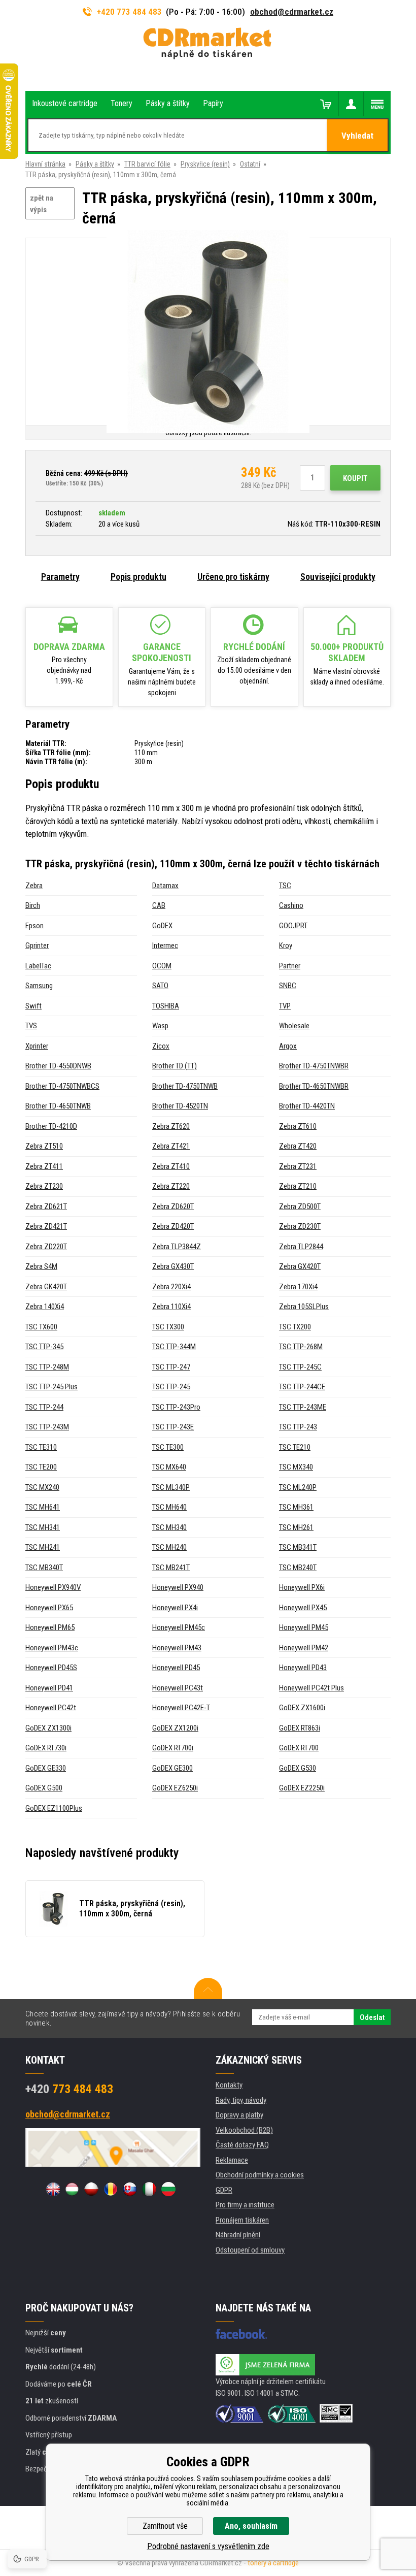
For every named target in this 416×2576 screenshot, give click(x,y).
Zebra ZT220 (171, 1186)
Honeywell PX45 (303, 1608)
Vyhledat (357, 136)
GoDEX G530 (298, 1768)
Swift (33, 1006)
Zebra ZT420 (298, 1146)
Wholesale (294, 1026)
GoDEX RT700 (299, 1748)
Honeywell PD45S (51, 1668)
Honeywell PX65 (49, 1608)
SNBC (288, 986)
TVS (31, 1026)
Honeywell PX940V (53, 1587)
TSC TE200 (41, 1467)
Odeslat (372, 2017)
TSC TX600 (41, 1327)
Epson (34, 926)
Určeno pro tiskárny (233, 577)
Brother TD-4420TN (307, 1106)
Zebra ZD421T (46, 1226)
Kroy (286, 945)
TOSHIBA (166, 1006)
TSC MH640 (169, 1507)
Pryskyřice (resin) (205, 164)
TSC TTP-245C (300, 1367)
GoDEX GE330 (46, 1768)
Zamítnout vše (165, 2526)
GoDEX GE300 (172, 1768)
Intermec (165, 945)
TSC (285, 886)
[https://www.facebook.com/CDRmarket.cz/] (241, 2334)
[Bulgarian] (168, 2189)
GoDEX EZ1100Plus (54, 1808)
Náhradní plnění (238, 2235)
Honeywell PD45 (176, 1668)
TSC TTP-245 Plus (51, 1387)
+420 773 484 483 (129, 12)
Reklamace (232, 2160)
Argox (288, 1046)
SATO (160, 986)
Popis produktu (138, 577)
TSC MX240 (42, 1487)
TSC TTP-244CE (302, 1387)
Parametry (60, 577)
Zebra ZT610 (298, 1126)
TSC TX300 (168, 1327)
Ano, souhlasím (251, 2526)
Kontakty (229, 2085)
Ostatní (250, 164)
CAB (159, 905)
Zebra (34, 886)
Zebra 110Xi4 (171, 1307)
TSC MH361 (296, 1507)
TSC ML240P (298, 1487)
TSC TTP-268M (301, 1347)
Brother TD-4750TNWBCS (62, 1086)
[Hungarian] (72, 2189)
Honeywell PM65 (50, 1627)
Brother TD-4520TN (180, 1106)
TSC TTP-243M (47, 1427)
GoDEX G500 (44, 1788)
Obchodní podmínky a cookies (260, 2175)
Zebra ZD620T (173, 1207)
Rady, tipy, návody (241, 2100)
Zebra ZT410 (171, 1166)
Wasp (160, 1026)
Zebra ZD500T (300, 1207)
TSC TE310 (41, 1447)
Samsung (39, 986)
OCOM (162, 966)
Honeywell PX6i (302, 1587)
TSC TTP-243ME (303, 1407)
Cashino (291, 905)
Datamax (165, 886)
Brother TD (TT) (175, 1066)
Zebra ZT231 (298, 1166)
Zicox (161, 1046)
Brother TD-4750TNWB (185, 1086)
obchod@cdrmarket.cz (292, 12)
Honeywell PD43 (303, 1668)
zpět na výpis (42, 204)
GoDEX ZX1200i (175, 1728)
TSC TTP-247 (171, 1367)
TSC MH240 (169, 1547)
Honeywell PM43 (177, 1648)
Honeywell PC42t (51, 1708)
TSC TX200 (295, 1327)
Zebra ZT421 (171, 1146)
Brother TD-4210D (51, 1126)
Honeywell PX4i (175, 1608)
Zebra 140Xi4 (45, 1307)
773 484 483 (69, 2089)
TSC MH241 (43, 1547)
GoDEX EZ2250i (302, 1788)
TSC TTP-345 (44, 1347)
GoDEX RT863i (300, 1728)
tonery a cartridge (273, 2563)
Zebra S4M (41, 1266)
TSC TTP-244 (44, 1407)
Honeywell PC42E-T (181, 1708)
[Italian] (149, 2189)
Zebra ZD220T (46, 1247)
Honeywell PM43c (52, 1648)
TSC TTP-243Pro (176, 1407)
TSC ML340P (171, 1487)
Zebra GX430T (173, 1266)
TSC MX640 (169, 1467)
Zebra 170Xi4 (298, 1287)
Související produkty (338, 577)
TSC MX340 (296, 1467)
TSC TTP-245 (171, 1387)
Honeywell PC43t (178, 1688)
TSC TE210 (295, 1447)
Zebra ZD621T (46, 1207)
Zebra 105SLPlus (304, 1307)
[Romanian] (111, 2189)
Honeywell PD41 (49, 1688)
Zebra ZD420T (173, 1226)
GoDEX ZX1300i (48, 1728)
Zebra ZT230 (44, 1186)
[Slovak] (130, 2189)
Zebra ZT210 (298, 1186)
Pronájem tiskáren (242, 2220)
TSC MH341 (43, 1527)
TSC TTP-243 (298, 1427)
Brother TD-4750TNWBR (314, 1066)
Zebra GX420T (300, 1266)
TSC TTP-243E (173, 1427)
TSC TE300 (168, 1447)
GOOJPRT (293, 926)
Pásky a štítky (95, 164)
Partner (290, 966)
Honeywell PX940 (178, 1587)
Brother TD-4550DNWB (58, 1066)
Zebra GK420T (46, 1287)
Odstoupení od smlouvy (250, 2250)
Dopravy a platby (239, 2115)
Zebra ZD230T (300, 1226)
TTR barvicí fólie (147, 164)
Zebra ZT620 (171, 1126)
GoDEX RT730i (46, 1748)
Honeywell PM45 (304, 1627)
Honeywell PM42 (304, 1648)
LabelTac (38, 966)
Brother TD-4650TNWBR (314, 1086)
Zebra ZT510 (44, 1146)
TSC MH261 (296, 1527)
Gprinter (37, 945)
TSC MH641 (43, 1507)
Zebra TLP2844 (301, 1247)
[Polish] (91, 2189)
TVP (285, 1006)
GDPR (224, 2190)
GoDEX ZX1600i (302, 1708)
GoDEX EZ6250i (175, 1788)
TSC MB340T (44, 1568)
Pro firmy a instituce (245, 2205)
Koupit (355, 478)
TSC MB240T (298, 1568)
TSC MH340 (169, 1527)
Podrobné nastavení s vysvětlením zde (208, 2546)
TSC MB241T (171, 1568)
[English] (53, 2189)
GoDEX (162, 926)
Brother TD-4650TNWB (58, 1106)
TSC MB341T (298, 1547)
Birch (33, 905)
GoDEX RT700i (173, 1748)
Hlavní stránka (45, 164)
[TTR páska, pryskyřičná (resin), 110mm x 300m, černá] (208, 332)
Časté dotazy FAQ (242, 2145)
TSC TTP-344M (174, 1347)
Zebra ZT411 (44, 1166)
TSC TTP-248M (47, 1367)
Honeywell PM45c (179, 1627)
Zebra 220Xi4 (171, 1287)
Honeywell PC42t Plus (311, 1688)
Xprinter (37, 1046)
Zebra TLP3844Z (177, 1247)
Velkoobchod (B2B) (244, 2130)
